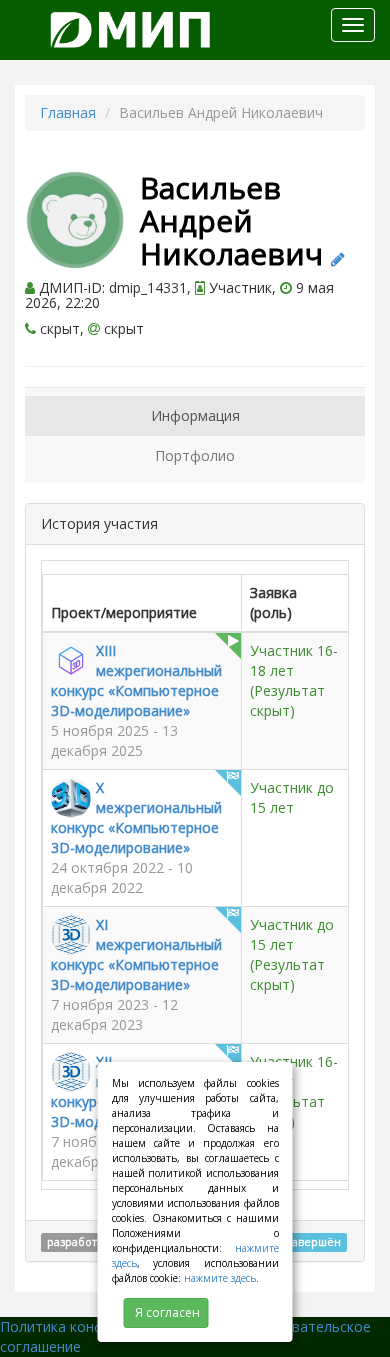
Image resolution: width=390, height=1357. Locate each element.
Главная (68, 112)
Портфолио (195, 455)
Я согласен (167, 1312)
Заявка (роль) (273, 602)
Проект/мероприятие (124, 612)
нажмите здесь (220, 1278)
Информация (195, 415)
